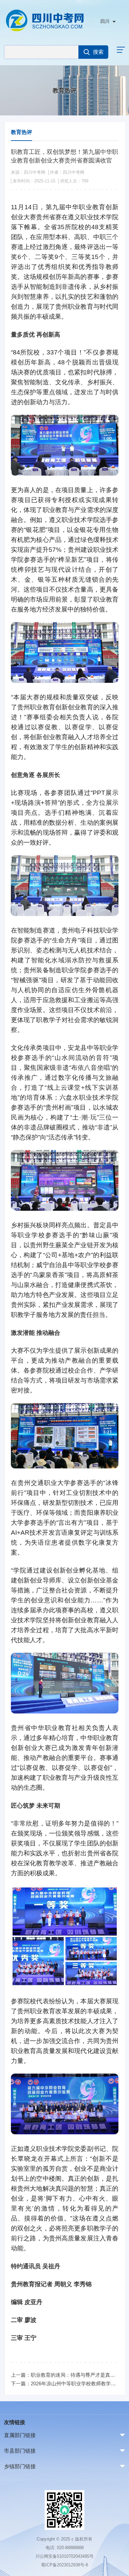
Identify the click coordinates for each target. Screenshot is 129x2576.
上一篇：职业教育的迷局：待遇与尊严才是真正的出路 (65, 2375)
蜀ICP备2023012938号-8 (64, 2565)
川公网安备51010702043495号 (64, 2556)
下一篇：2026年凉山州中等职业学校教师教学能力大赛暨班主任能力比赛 (65, 2383)
